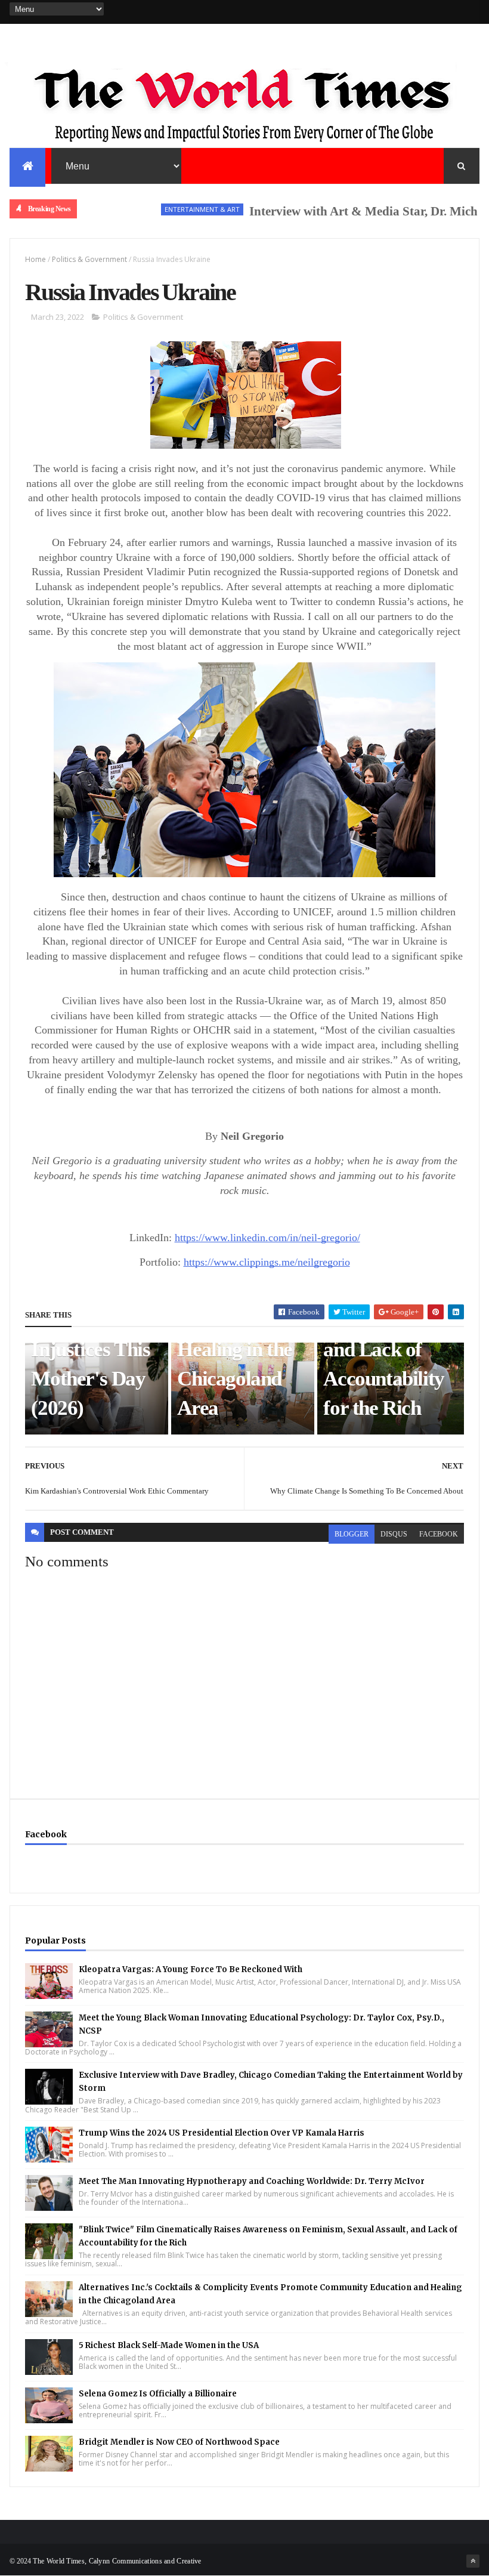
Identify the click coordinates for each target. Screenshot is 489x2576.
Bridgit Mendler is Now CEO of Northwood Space (179, 2442)
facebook (439, 1534)
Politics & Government (89, 259)
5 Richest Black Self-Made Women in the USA (169, 2345)
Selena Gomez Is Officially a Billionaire (158, 2394)
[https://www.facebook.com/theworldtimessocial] (473, 12)
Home (35, 259)
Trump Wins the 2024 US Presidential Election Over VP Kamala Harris (222, 2133)
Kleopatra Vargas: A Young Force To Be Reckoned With (191, 1969)
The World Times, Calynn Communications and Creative (117, 2561)
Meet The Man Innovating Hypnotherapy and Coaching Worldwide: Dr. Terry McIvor (252, 2181)
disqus (394, 1534)
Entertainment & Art (165, 209)
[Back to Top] (473, 2561)
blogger (352, 1534)
